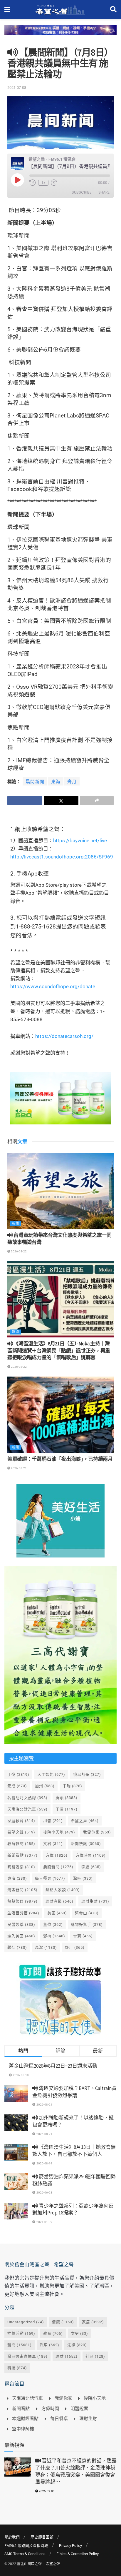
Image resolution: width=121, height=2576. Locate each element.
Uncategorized (26, 2322)
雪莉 (83, 1936)
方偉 (57, 1855)
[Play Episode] (17, 180)
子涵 (67, 1809)
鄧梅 (54, 1936)
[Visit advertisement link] (60, 35)
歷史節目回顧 (42, 2537)
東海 (56, 782)
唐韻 (67, 1798)
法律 (77, 2345)
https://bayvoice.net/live (80, 841)
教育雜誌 (21, 1844)
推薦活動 (21, 2333)
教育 (53, 2333)
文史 (79, 2333)
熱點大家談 (63, 1890)
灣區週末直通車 (27, 2356)
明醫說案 (21, 1867)
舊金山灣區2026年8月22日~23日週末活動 (53, 2066)
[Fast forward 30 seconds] (54, 183)
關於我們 (12, 2537)
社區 (95, 2356)
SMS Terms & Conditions (25, 2554)
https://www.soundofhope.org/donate (53, 986)
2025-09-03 (46, 2491)
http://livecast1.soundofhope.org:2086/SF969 (62, 857)
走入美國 (21, 1936)
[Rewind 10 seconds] (33, 183)
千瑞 (72, 1786)
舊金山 (87, 1913)
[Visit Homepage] (60, 10)
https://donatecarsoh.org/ (64, 1036)
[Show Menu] (7, 10)
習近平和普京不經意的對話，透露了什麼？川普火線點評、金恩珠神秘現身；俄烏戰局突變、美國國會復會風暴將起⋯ (76, 2471)
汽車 (49, 2345)
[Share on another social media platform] (97, 801)
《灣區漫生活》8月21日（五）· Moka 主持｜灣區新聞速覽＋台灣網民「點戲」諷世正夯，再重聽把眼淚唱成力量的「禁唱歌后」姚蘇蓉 (59, 1351)
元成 (17, 1786)
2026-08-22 (19, 1251)
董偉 (53, 1924)
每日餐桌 (50, 1878)
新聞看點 (22, 1855)
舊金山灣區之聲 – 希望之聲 (38, 2564)
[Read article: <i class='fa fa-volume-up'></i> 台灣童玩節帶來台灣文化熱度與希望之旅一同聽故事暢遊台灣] (60, 1191)
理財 (67, 2356)
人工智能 (51, 1774)
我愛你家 (97, 1832)
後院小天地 (59, 1832)
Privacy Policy (70, 2546)
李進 (91, 1867)
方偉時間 (91, 1855)
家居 (93, 2322)
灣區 (83, 1878)
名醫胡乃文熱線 (27, 1798)
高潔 (46, 1947)
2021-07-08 (17, 88)
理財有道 (59, 1901)
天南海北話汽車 (27, 1809)
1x (43, 183)
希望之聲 (21, 1832)
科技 (17, 2368)
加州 (45, 1786)
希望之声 (85, 1821)
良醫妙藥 (21, 1924)
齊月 (72, 782)
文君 (53, 1844)
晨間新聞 (35, 782)
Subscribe (81, 192)
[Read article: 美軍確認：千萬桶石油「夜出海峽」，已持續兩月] (60, 1415)
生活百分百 (23, 1913)
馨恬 (17, 1947)
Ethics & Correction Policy (78, 2554)
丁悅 (18, 1774)
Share (104, 192)
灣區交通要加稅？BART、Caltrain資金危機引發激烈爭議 (74, 2092)
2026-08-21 (19, 1468)
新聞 (16, 1223)
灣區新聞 (22, 1890)
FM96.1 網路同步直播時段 (26, 2546)
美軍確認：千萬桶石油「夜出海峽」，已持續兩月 (60, 1459)
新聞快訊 (86, 1844)
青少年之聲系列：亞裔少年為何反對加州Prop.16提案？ (73, 2209)
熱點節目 (22, 1901)
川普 (53, 1821)
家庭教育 (21, 1821)
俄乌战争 (87, 1774)
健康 (63, 2322)
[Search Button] (113, 10)
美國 (57, 1913)
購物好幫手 (87, 1924)
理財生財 (95, 1901)
